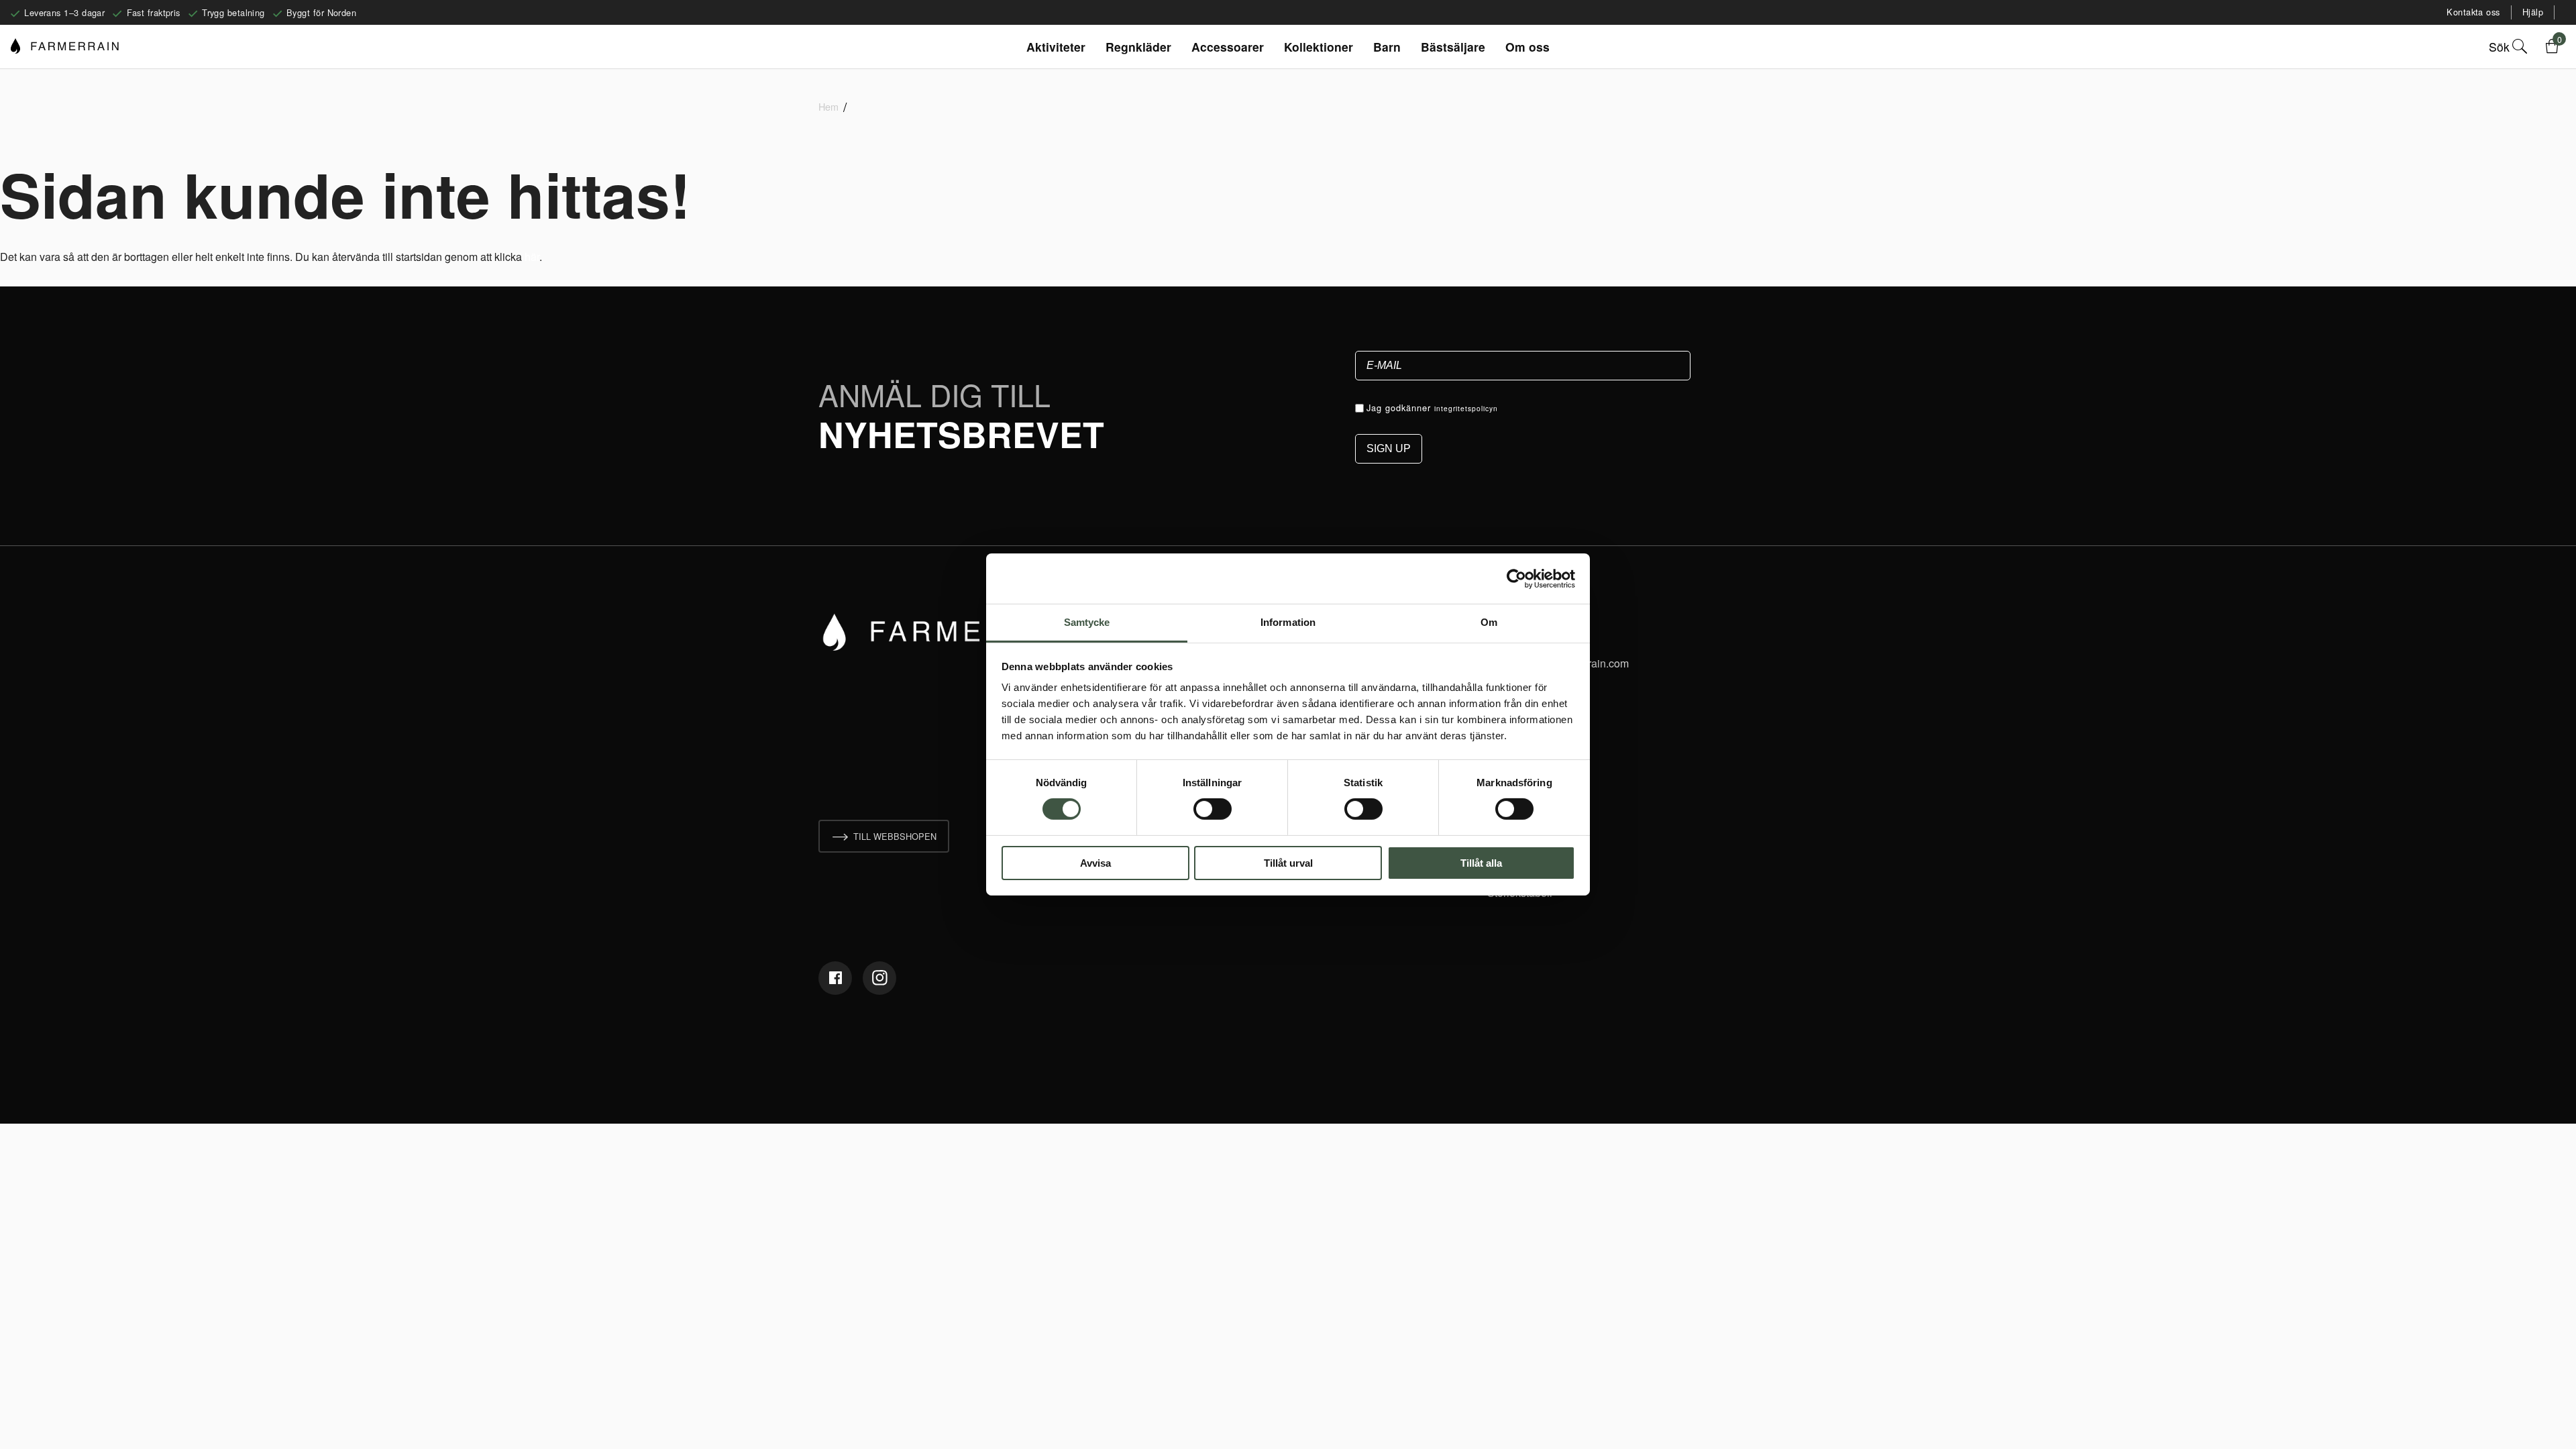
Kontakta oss (2473, 12)
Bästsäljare (1453, 47)
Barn (1387, 47)
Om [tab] (1489, 622)
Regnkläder (1138, 47)
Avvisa (1095, 863)
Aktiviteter (1056, 47)
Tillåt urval (1288, 863)
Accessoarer (1228, 47)
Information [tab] (1288, 622)
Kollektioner (1319, 47)
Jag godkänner (1432, 408)
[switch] (1213, 809)
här (532, 257)
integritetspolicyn (1466, 408)
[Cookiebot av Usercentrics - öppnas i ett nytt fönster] (1516, 578)
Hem (828, 106)
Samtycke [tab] (1087, 622)
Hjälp (2533, 12)
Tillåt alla (1481, 863)
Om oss (1527, 47)
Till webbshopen (895, 836)
